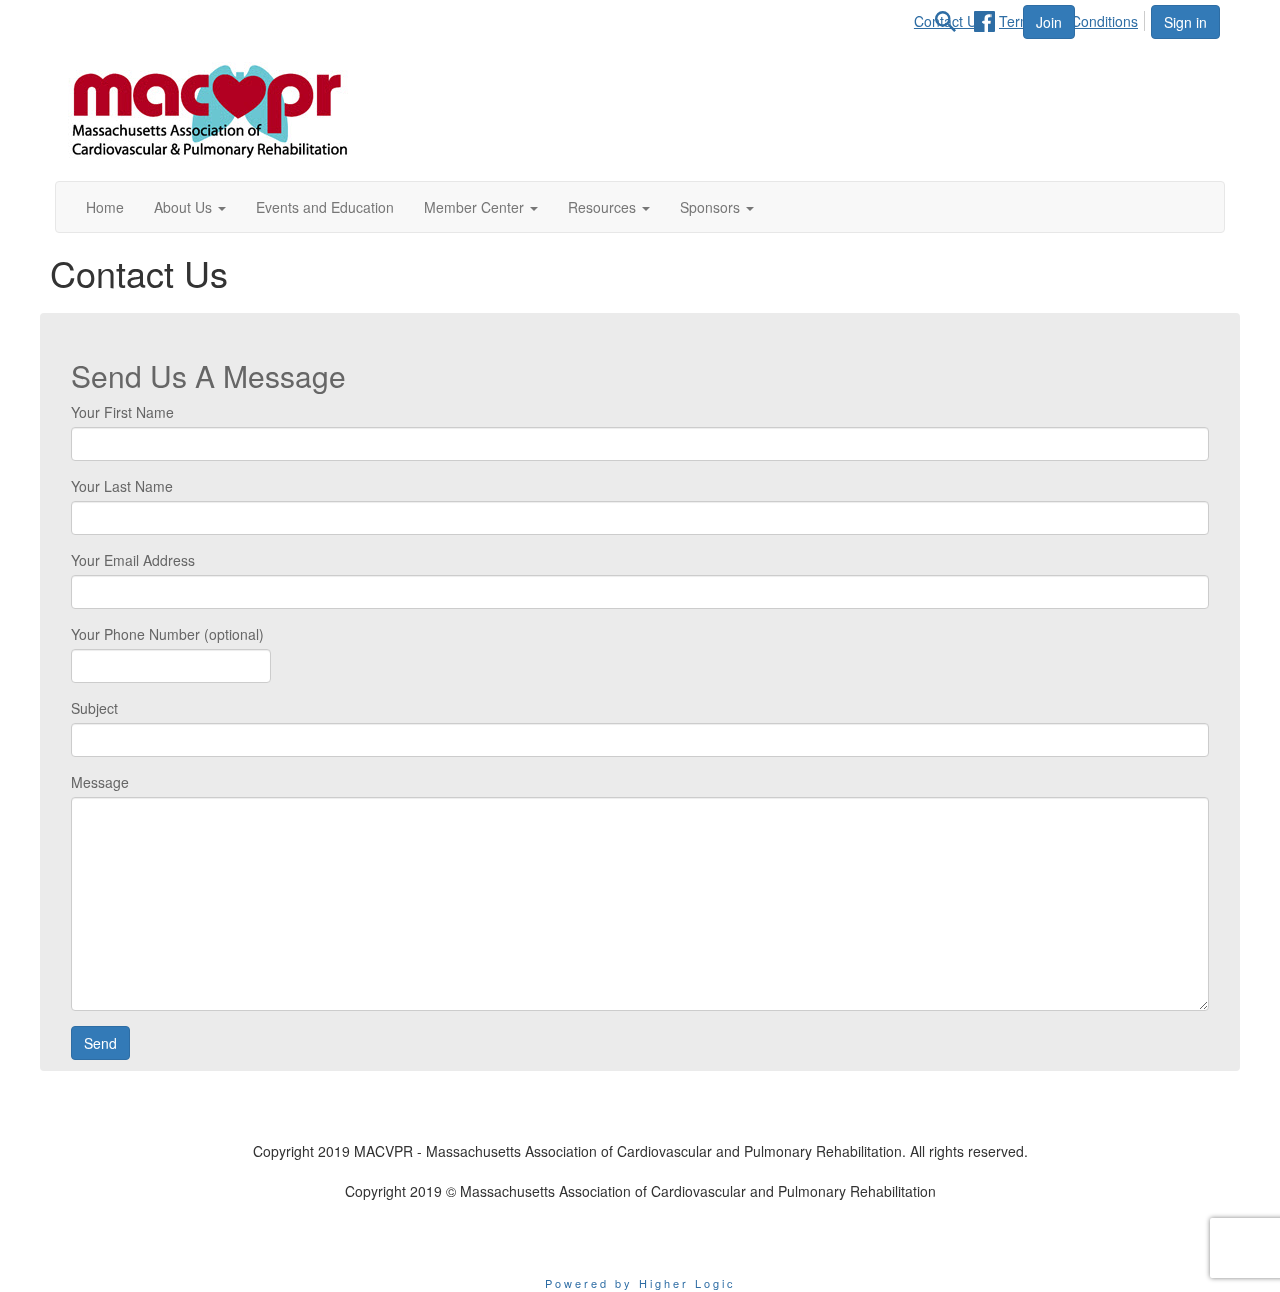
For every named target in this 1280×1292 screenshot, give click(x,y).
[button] (190, 207)
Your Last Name (122, 486)
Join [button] (1049, 22)
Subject (94, 708)
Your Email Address (133, 560)
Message (100, 782)
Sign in (1185, 22)
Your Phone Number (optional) (167, 634)
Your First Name (122, 412)
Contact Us (640, 1231)
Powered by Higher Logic (640, 1283)
